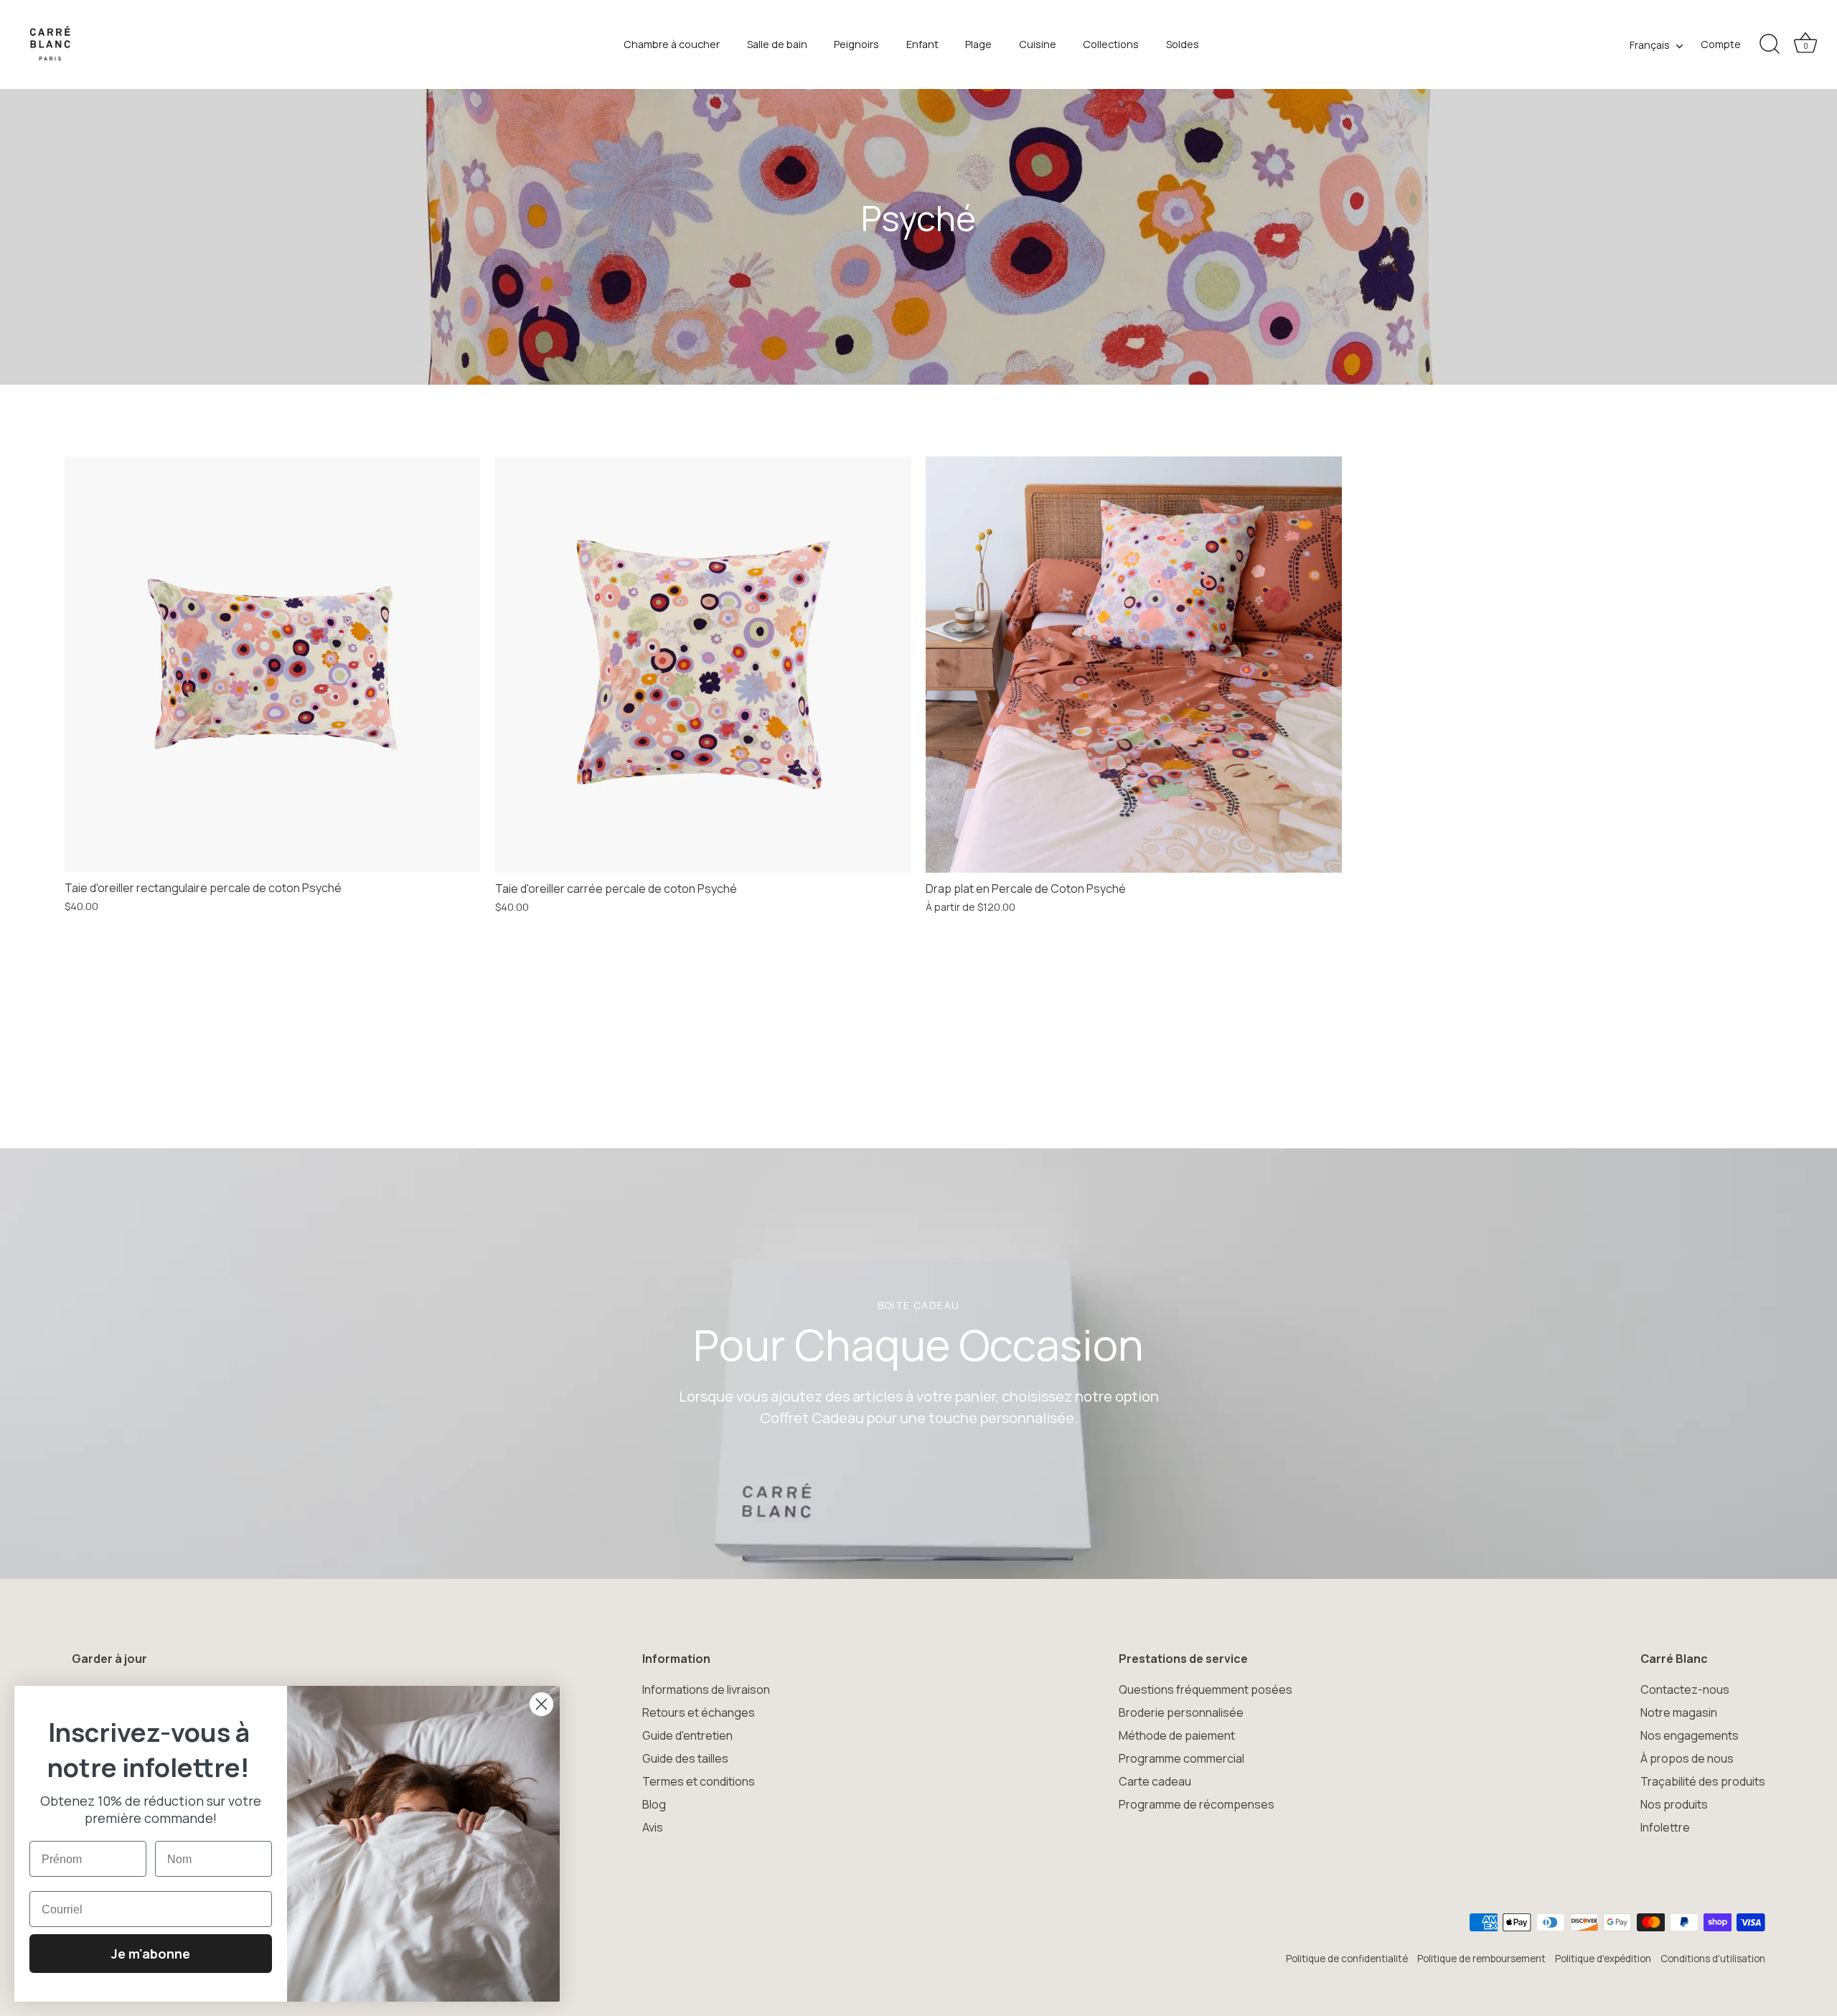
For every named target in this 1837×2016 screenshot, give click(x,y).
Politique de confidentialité (1347, 1959)
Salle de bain (777, 44)
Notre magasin (1679, 1712)
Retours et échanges (699, 1712)
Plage (978, 44)
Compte (1721, 44)
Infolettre (1665, 1827)
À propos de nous (1687, 1758)
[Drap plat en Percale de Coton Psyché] (1134, 665)
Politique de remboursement (1481, 1959)
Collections (1111, 44)
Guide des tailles (685, 1758)
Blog (654, 1804)
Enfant (922, 44)
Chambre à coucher (672, 44)
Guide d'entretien (687, 1735)
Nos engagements (1690, 1735)
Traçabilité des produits (1703, 1781)
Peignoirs (856, 44)
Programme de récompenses (1197, 1804)
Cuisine (1038, 44)
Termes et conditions (699, 1781)
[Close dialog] (541, 1704)
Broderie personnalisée (1181, 1712)
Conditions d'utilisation (1713, 1959)
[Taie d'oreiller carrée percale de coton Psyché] (703, 665)
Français (1650, 45)
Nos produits (1674, 1804)
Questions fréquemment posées (1206, 1689)
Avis (653, 1827)
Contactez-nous (1685, 1689)
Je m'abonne (151, 1954)
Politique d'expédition (1603, 1959)
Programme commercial (1181, 1758)
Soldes (1183, 44)
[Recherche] (1770, 44)
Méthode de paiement (1177, 1735)
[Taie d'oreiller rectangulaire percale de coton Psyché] (272, 664)
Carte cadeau (1155, 1781)
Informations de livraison (706, 1689)
